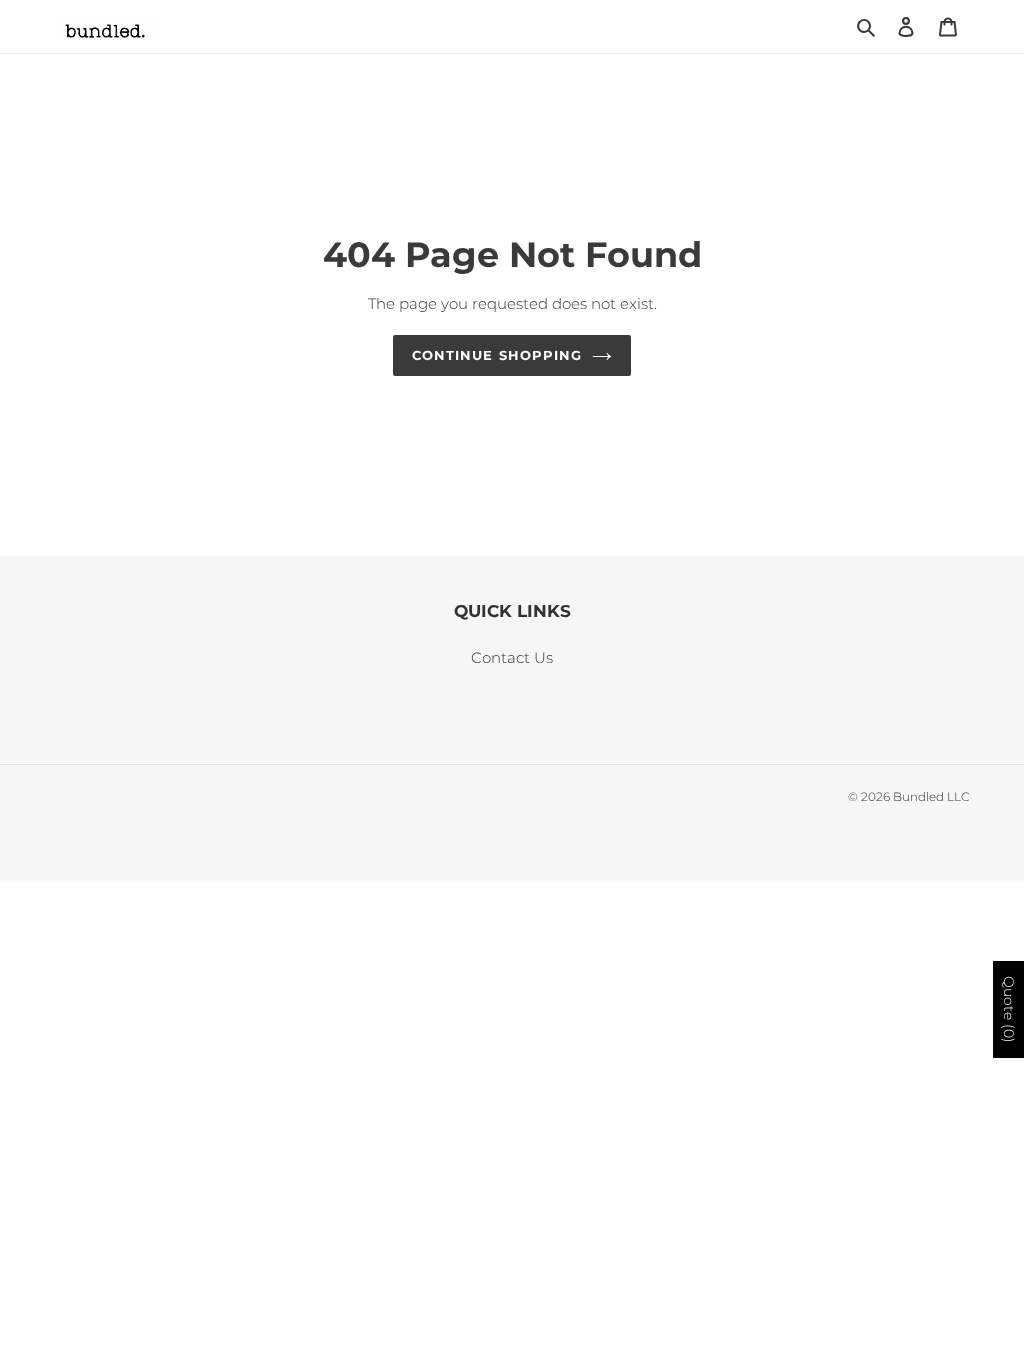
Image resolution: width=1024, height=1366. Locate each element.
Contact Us (512, 657)
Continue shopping (497, 355)
